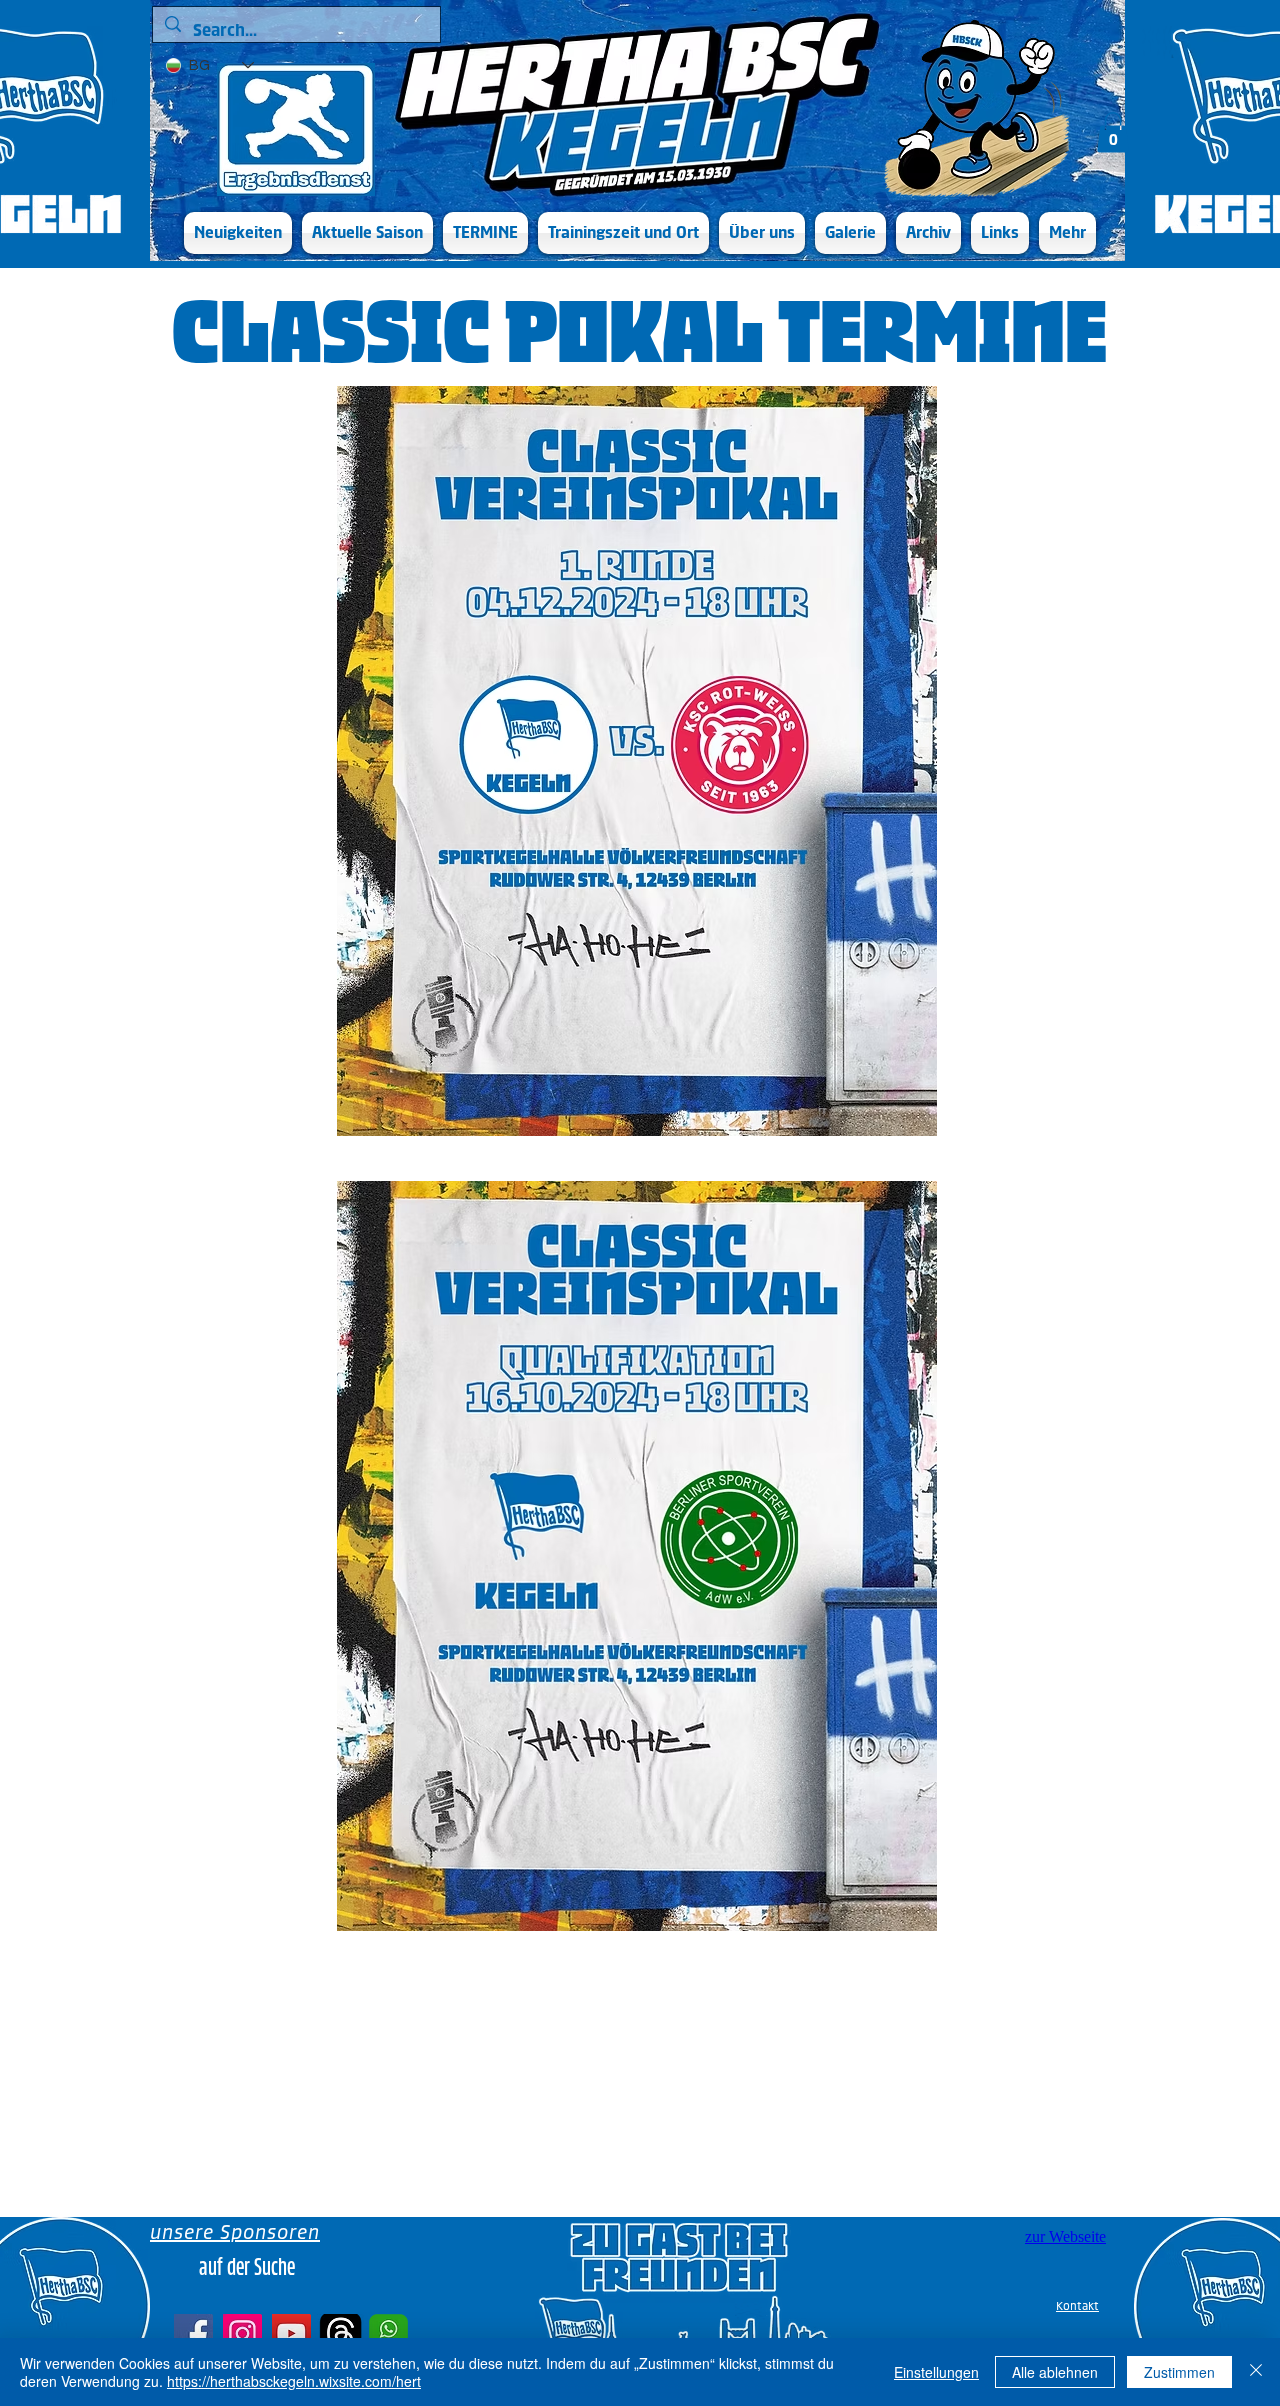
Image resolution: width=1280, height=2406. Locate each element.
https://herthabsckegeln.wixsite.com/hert (294, 2381)
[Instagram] (242, 2333)
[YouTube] (291, 2333)
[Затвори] (1256, 2372)
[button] (367, 233)
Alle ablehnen (1055, 2372)
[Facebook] (193, 2333)
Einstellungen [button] (936, 2372)
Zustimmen (1179, 2372)
